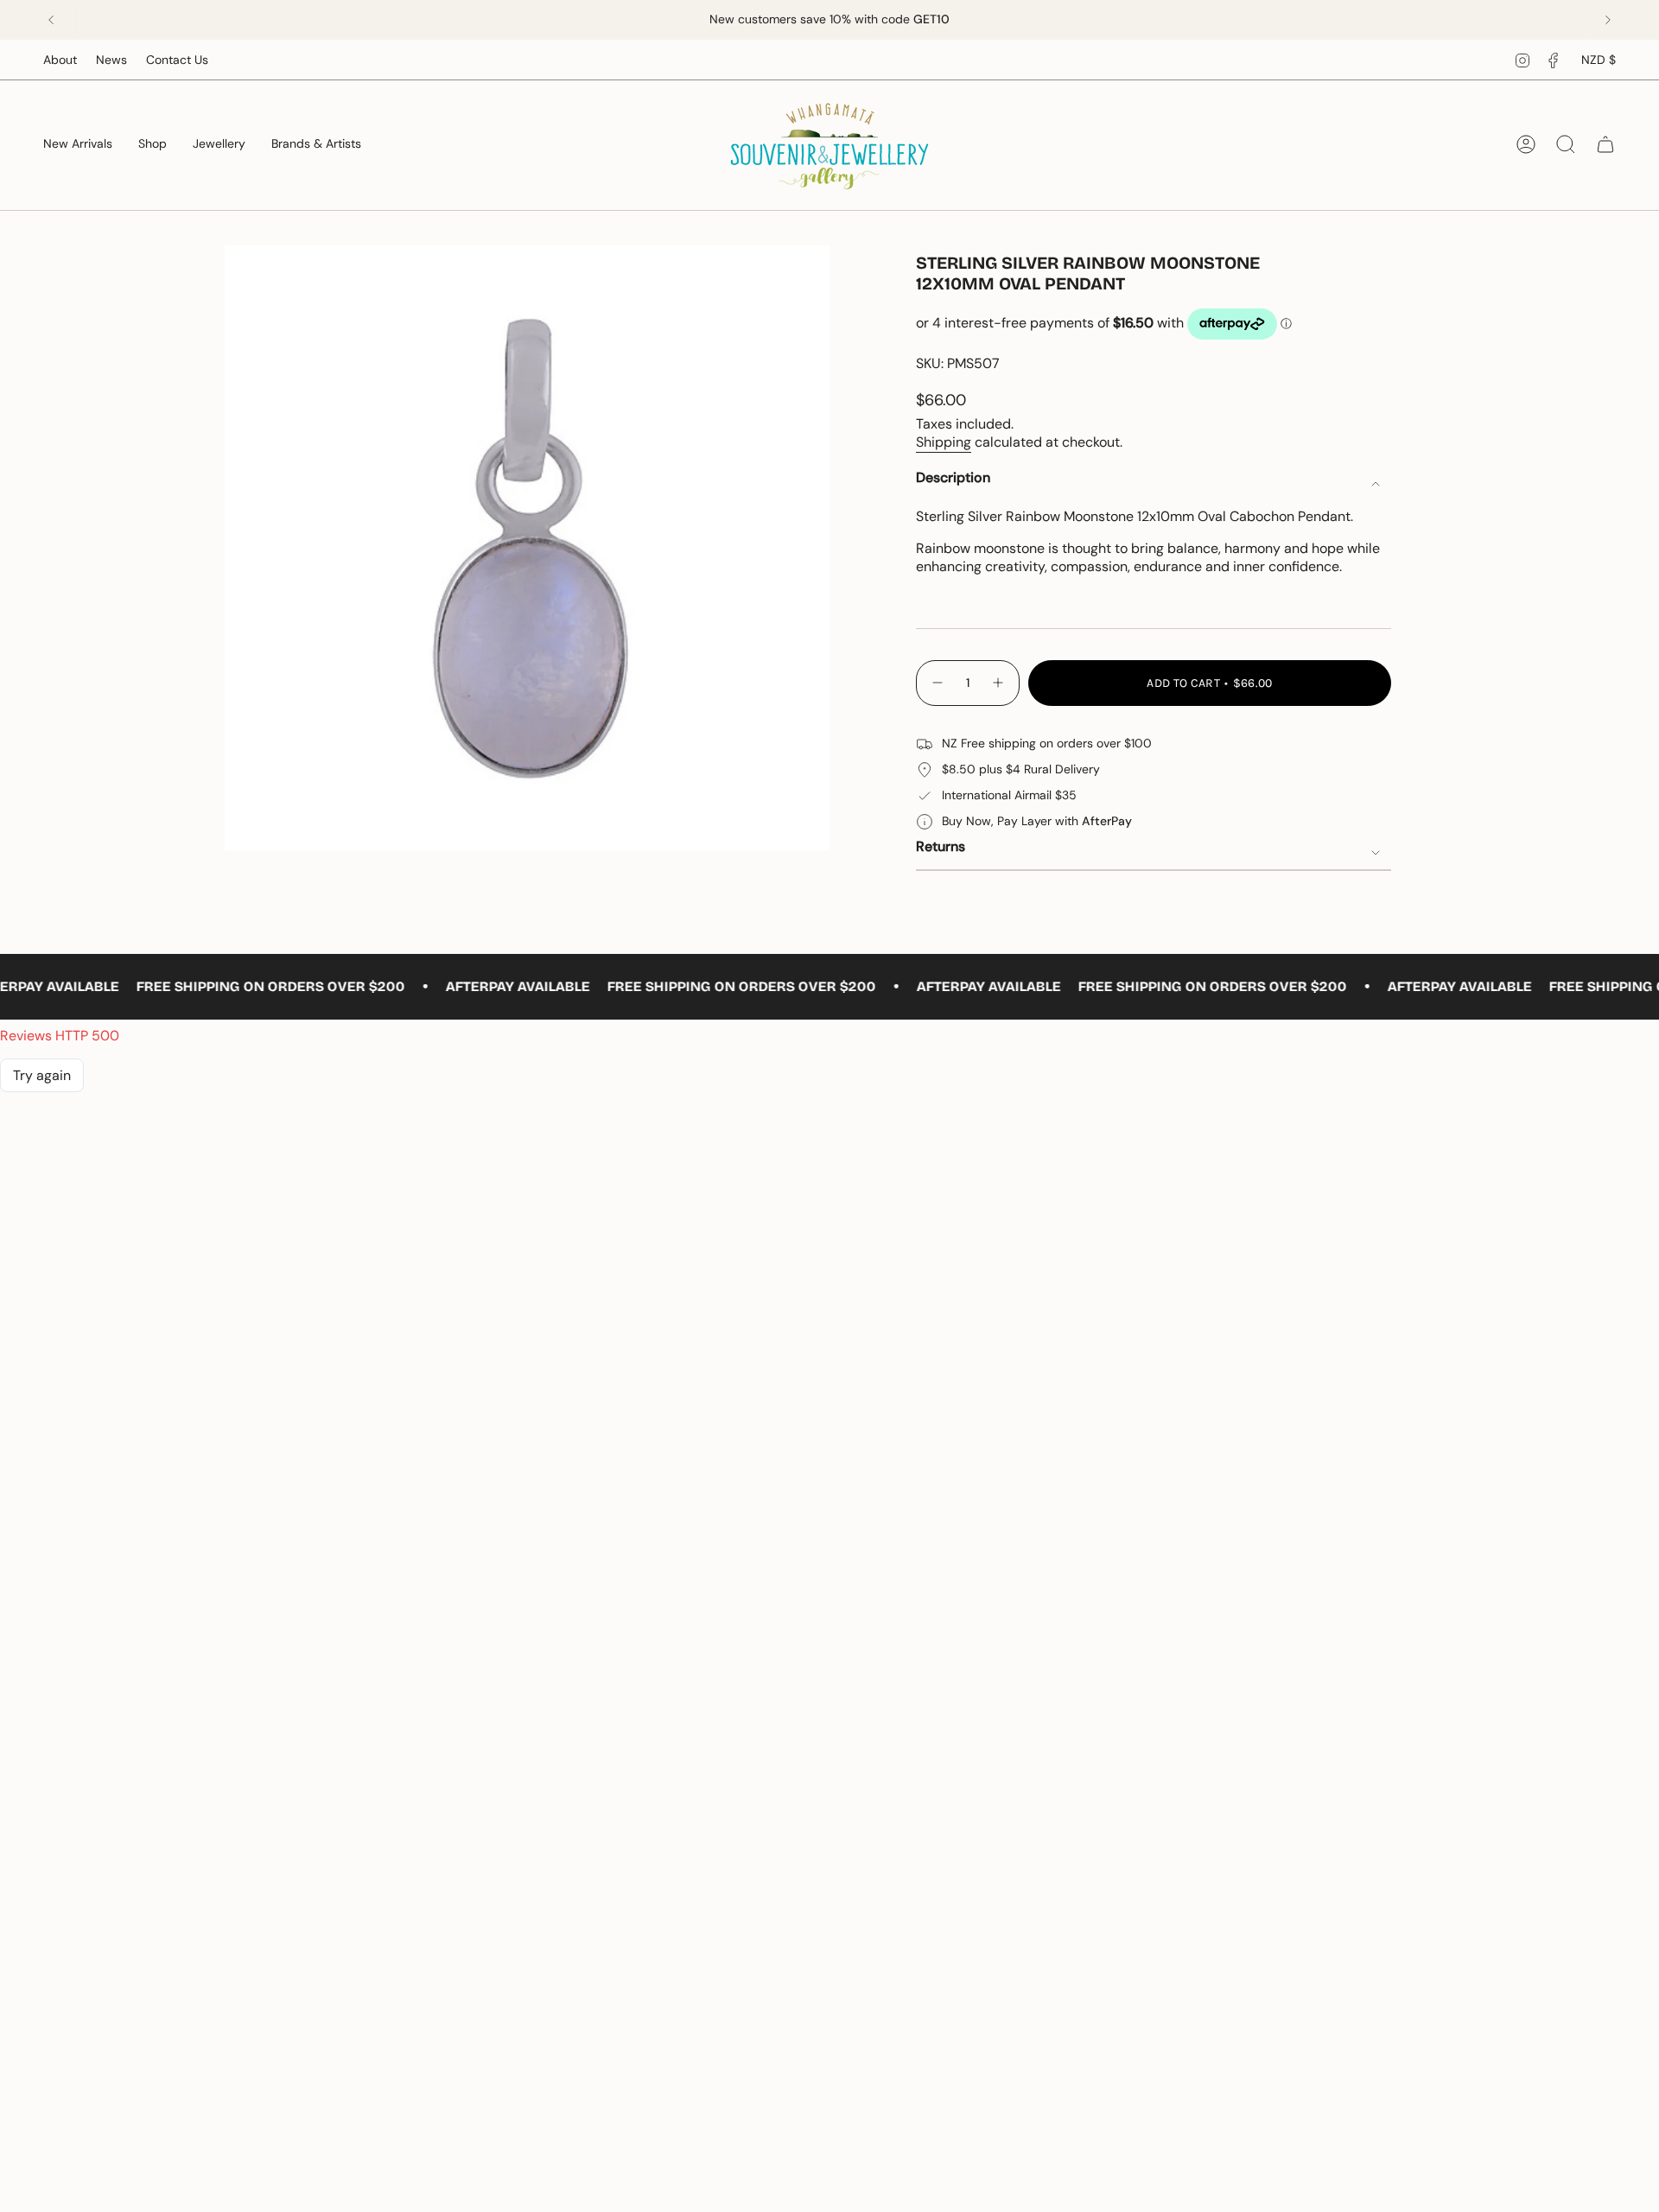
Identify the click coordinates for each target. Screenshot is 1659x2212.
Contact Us (177, 60)
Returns (941, 846)
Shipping (944, 442)
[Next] (1608, 20)
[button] (153, 145)
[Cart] (1605, 144)
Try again (42, 1075)
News (111, 60)
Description (953, 477)
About (60, 60)
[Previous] (51, 20)
